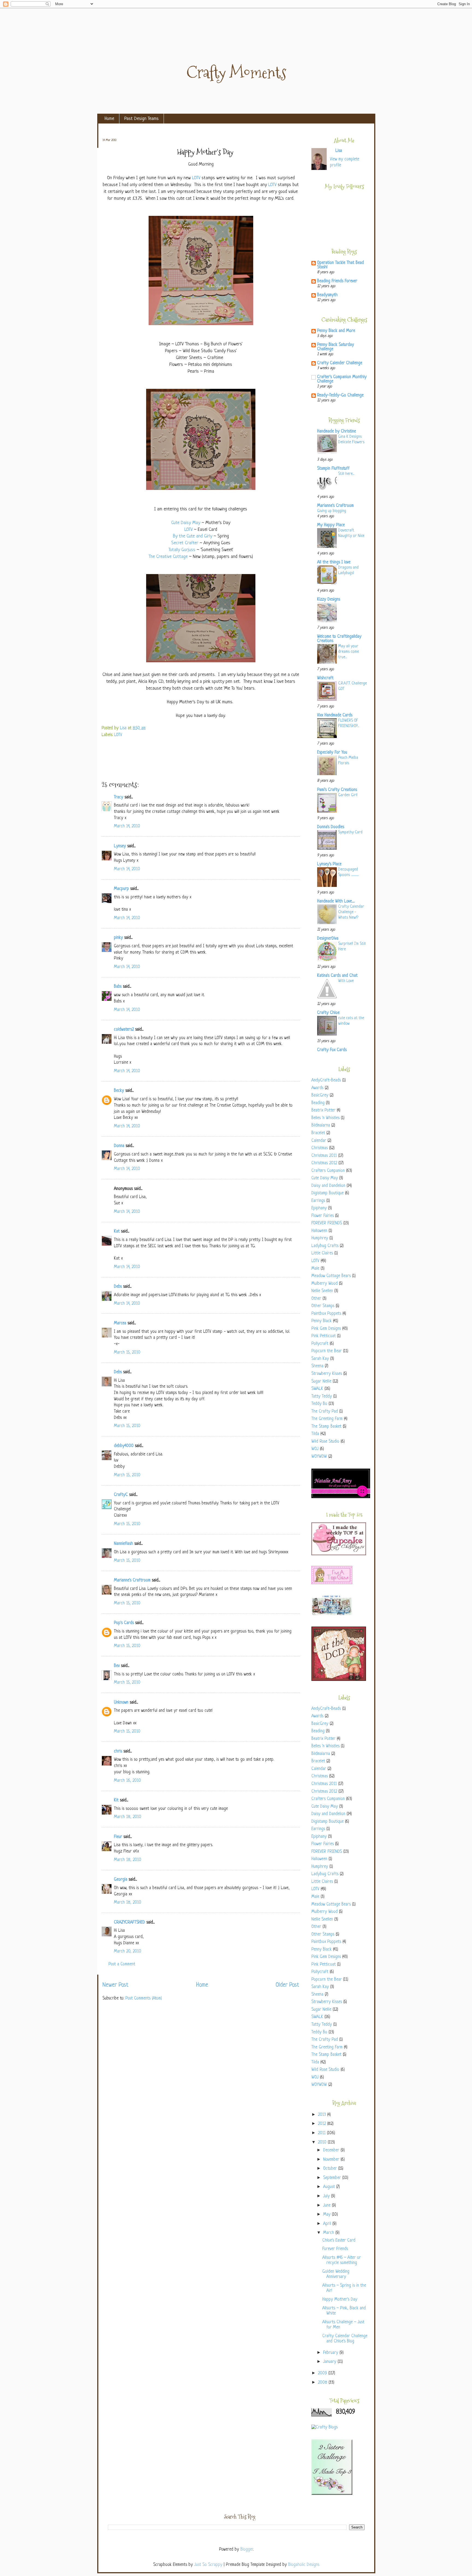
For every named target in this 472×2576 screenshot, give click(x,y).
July (327, 2196)
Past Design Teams (141, 119)
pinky (118, 938)
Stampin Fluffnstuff (333, 469)
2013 (323, 2115)
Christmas (320, 1148)
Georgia (121, 1880)
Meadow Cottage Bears (331, 1276)
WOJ (315, 1449)
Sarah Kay (320, 1359)
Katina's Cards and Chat (337, 976)
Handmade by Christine (337, 432)
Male (315, 1269)
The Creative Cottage (168, 557)
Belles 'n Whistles (325, 1118)
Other (316, 1299)
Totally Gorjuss (182, 550)
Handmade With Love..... (336, 902)
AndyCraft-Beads (326, 1080)
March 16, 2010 (127, 1781)
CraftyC (121, 1495)
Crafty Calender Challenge (340, 363)
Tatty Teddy (322, 1397)
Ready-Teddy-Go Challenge (340, 395)
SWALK (317, 1389)
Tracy (119, 797)
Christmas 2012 (324, 1163)
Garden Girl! (348, 795)
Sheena (317, 1366)
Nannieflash (123, 1544)
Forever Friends (335, 2249)
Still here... (346, 474)
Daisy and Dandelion (328, 1186)
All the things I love (334, 562)
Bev (117, 1666)
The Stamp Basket (326, 1427)
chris (118, 1752)
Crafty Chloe (328, 1013)
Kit (116, 1800)
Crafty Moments (236, 73)
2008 (323, 2383)
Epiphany (319, 1208)
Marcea (120, 1323)
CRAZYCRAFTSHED (129, 1923)
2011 (322, 2133)
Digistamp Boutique (328, 1193)
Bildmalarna (321, 1126)
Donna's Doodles (331, 827)
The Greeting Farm (327, 1419)
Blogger (247, 2550)
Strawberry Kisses (327, 1374)
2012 (323, 2124)
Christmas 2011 (324, 1156)
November (332, 2160)
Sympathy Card (350, 832)
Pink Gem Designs (326, 1329)
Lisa (124, 728)
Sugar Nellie (321, 1382)
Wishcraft (325, 678)
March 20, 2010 (128, 1952)
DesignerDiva (328, 939)
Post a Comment (122, 1964)
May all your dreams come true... (349, 652)
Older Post (287, 1985)
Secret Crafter (185, 543)
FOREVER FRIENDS (327, 1223)
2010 (323, 2143)
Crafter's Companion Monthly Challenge (342, 379)
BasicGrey (320, 1096)
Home (109, 119)
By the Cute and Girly (193, 536)
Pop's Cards (124, 1623)
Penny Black (321, 1321)
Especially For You (332, 753)
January (330, 2362)
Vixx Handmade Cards (335, 715)
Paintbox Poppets (326, 1314)
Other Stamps (323, 1306)
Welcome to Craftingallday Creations (339, 639)
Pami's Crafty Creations (337, 790)
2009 (323, 2373)
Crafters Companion (328, 1171)
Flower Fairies (323, 1216)
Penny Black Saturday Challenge (336, 347)
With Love (346, 981)
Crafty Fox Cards (332, 1050)
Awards (317, 1088)
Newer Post (115, 1985)
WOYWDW (319, 1457)
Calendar (319, 1141)
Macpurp (121, 889)
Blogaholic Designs (304, 2565)
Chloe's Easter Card (339, 2241)
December (332, 2150)
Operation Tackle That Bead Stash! (340, 265)
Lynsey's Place (329, 864)
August (330, 2187)
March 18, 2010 (128, 1817)
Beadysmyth (327, 295)
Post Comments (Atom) (144, 1999)
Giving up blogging (332, 511)
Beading (318, 1103)
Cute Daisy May (186, 523)
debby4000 (124, 1446)
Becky (119, 1091)
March (329, 2233)
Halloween (319, 1231)
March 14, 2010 (127, 826)
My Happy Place (331, 525)
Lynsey (120, 846)
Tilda (315, 1434)
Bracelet (318, 1133)
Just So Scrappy (208, 2565)
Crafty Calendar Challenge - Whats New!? (351, 912)
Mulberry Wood (324, 1284)
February (331, 2353)
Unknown (121, 1703)
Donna (119, 1146)
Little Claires (322, 1253)
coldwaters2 (124, 1030)
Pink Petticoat (324, 1336)
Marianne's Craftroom (132, 1580)
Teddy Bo (319, 1404)
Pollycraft (320, 1344)
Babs (118, 987)
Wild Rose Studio (325, 1442)
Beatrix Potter (323, 1111)
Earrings (318, 1201)
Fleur (118, 1837)
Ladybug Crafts (325, 1246)
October (331, 2169)
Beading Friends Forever (337, 281)
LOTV (196, 178)
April (328, 2224)
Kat (117, 1232)
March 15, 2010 (127, 1353)
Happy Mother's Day (340, 2300)
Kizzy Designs (329, 600)
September (333, 2178)
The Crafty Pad (325, 1412)
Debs (118, 1287)
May (328, 2215)
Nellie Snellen (322, 1291)
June (328, 2206)
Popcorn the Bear (327, 1351)
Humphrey (320, 1238)
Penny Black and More (336, 331)
